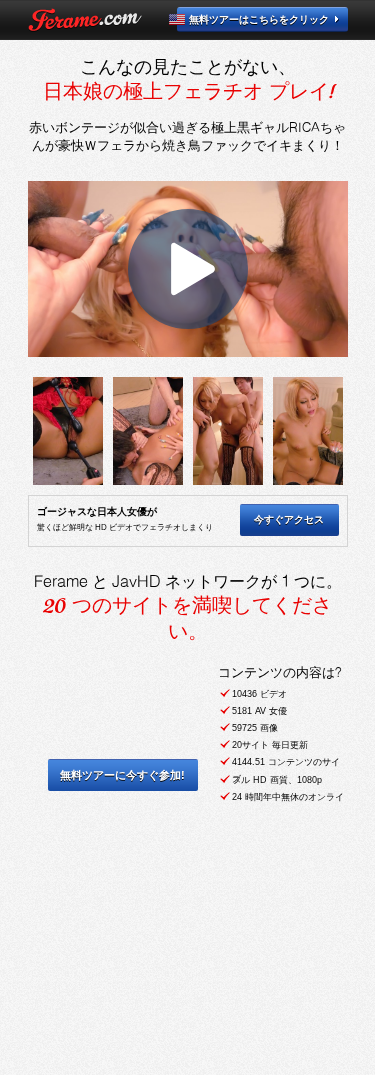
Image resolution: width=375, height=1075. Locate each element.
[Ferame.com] (85, 20)
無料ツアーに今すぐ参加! (122, 775)
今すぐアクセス (289, 519)
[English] (188, 19)
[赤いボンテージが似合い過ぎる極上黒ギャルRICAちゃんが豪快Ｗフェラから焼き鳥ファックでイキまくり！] (68, 431)
